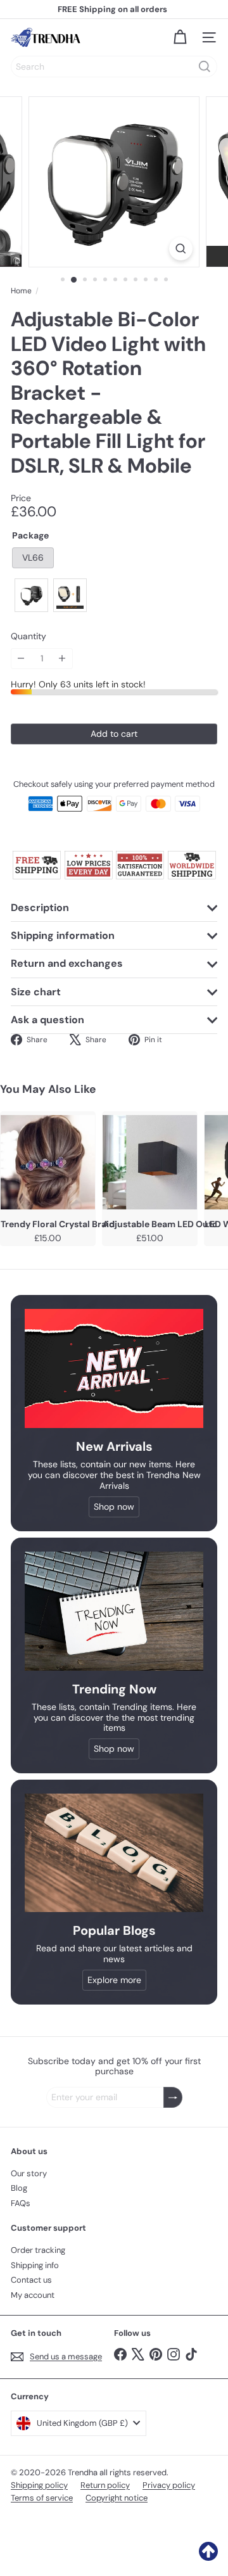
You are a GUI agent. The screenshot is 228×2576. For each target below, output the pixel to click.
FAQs (21, 2203)
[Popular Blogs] (114, 1853)
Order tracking (38, 2250)
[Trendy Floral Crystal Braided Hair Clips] (48, 1163)
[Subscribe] (173, 2097)
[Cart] (180, 37)
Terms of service (42, 2498)
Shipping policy (39, 2485)
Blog (19, 2188)
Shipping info (35, 2265)
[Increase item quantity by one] (62, 659)
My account (33, 2295)
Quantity (28, 636)
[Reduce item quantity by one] (21, 659)
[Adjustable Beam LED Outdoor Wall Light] (150, 1163)
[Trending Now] (114, 1611)
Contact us (31, 2280)
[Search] (205, 67)
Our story (29, 2173)
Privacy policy (169, 2485)
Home (21, 291)
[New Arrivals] (114, 1368)
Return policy (105, 2485)
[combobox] (114, 67)
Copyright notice (117, 2498)
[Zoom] (181, 249)
